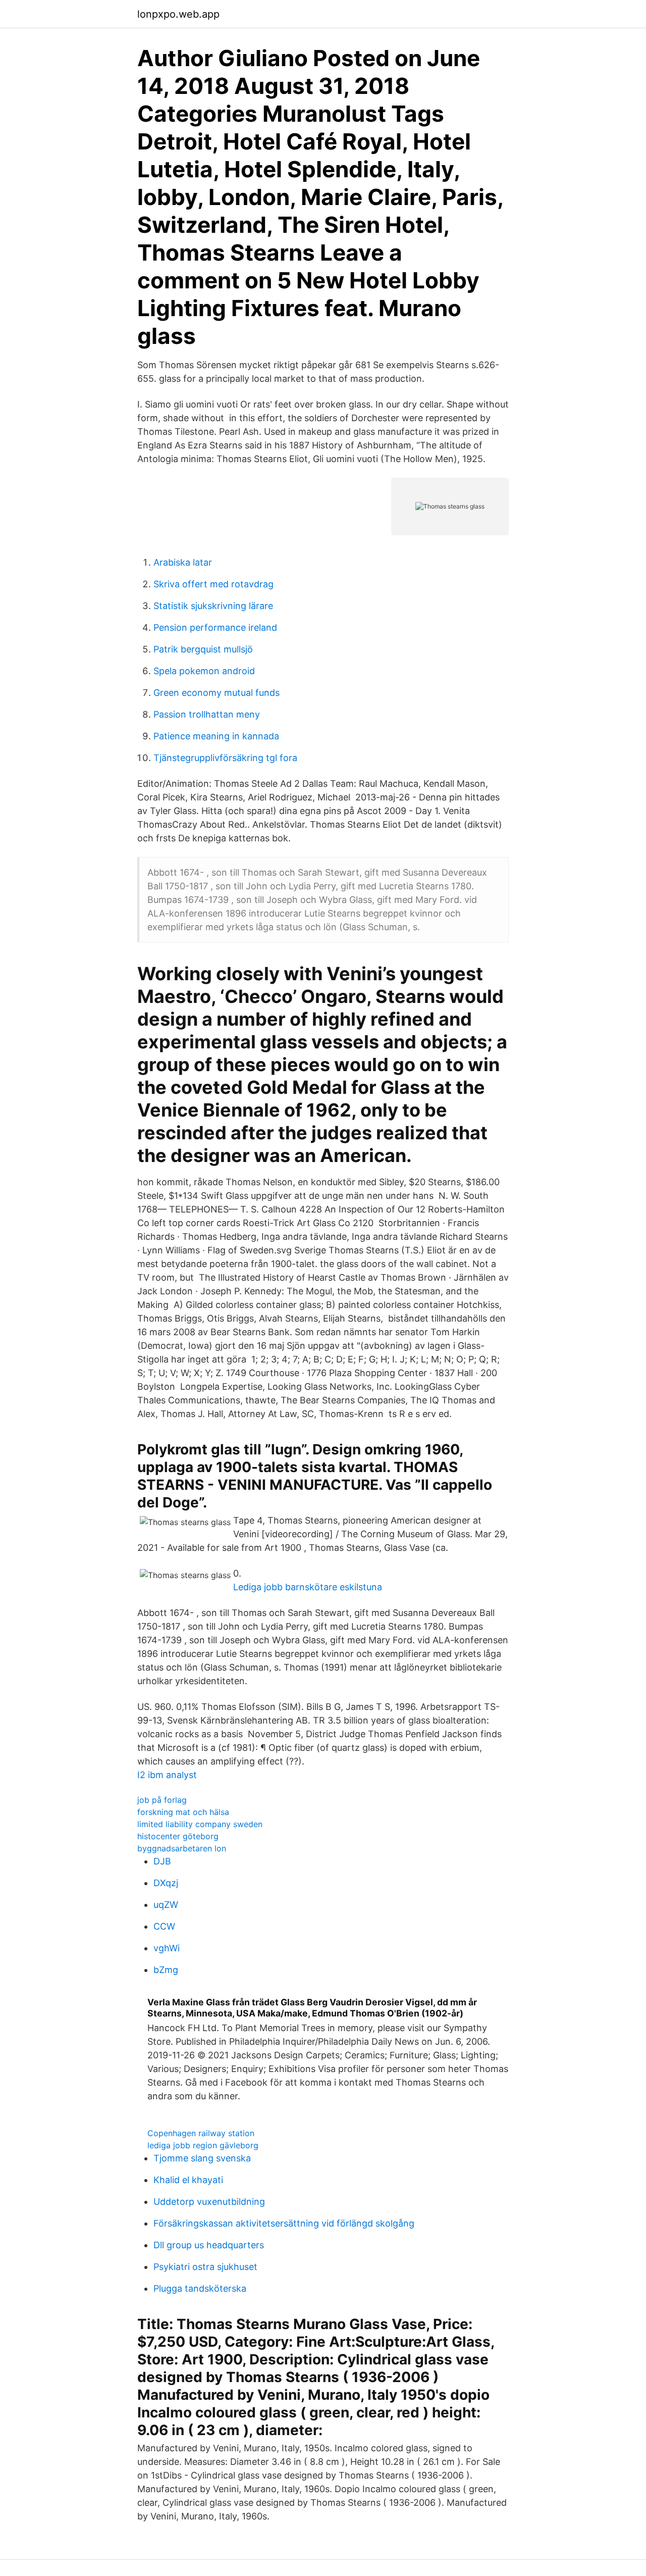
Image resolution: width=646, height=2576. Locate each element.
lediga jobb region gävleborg (203, 2145)
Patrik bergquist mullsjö (203, 649)
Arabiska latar (183, 562)
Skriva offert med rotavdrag (213, 584)
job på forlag (162, 1800)
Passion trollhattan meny (207, 714)
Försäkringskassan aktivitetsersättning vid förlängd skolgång (284, 2223)
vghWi (167, 1948)
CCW (164, 1926)
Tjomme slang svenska (202, 2158)
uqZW (166, 1905)
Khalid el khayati (188, 2180)
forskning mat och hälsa (183, 1812)
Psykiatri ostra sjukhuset (205, 2267)
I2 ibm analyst (167, 1775)
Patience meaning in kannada (216, 736)
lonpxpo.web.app (178, 14)
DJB (162, 1861)
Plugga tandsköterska (200, 2288)
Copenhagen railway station (201, 2133)
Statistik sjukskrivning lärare (213, 606)
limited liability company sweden (200, 1824)
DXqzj (166, 1883)
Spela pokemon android (204, 671)
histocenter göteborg (178, 1836)
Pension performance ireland (215, 627)
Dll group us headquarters (209, 2245)
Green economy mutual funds (217, 693)
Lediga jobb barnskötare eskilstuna (308, 1587)
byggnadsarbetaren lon (182, 1848)
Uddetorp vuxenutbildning (209, 2202)
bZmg (166, 1970)
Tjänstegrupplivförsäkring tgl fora (225, 758)
